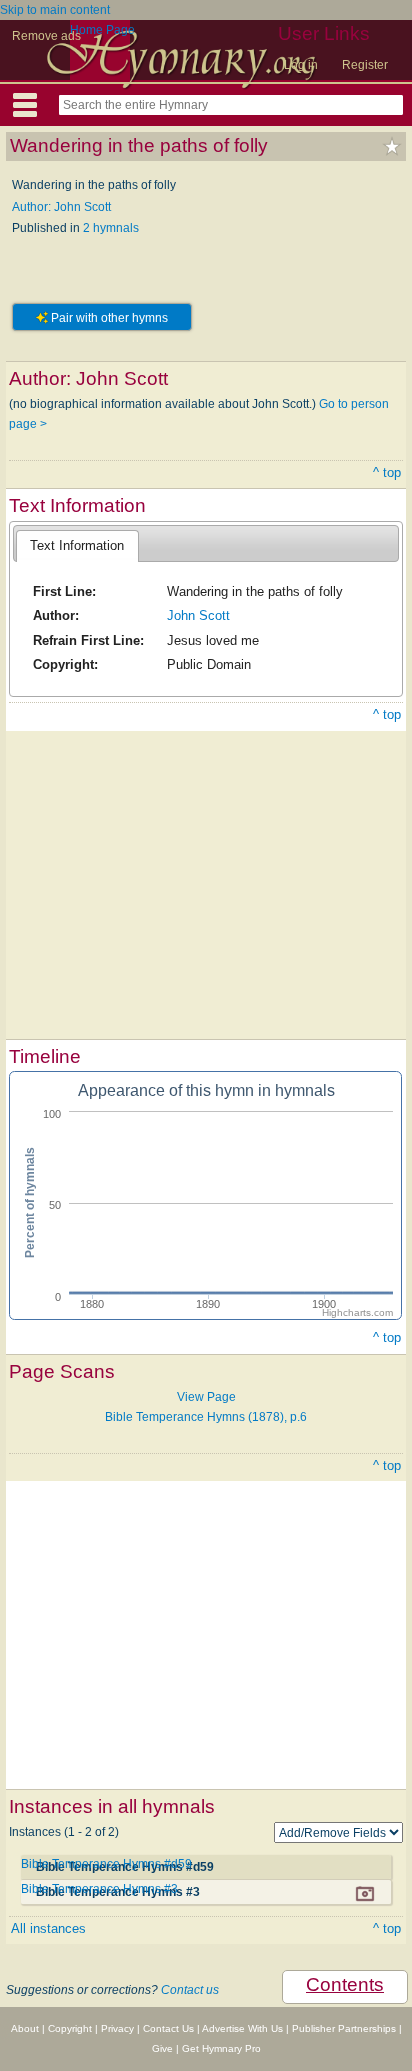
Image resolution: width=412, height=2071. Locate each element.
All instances (48, 1928)
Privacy (117, 2028)
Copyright (70, 2028)
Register (365, 65)
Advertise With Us (242, 2028)
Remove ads (46, 36)
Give (162, 2048)
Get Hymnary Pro (221, 2048)
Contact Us (168, 2028)
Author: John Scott (61, 207)
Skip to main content (55, 10)
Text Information (77, 545)
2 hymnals (111, 228)
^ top (387, 472)
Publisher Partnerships (344, 2028)
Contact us (190, 1990)
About (25, 2028)
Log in (301, 65)
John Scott (198, 615)
